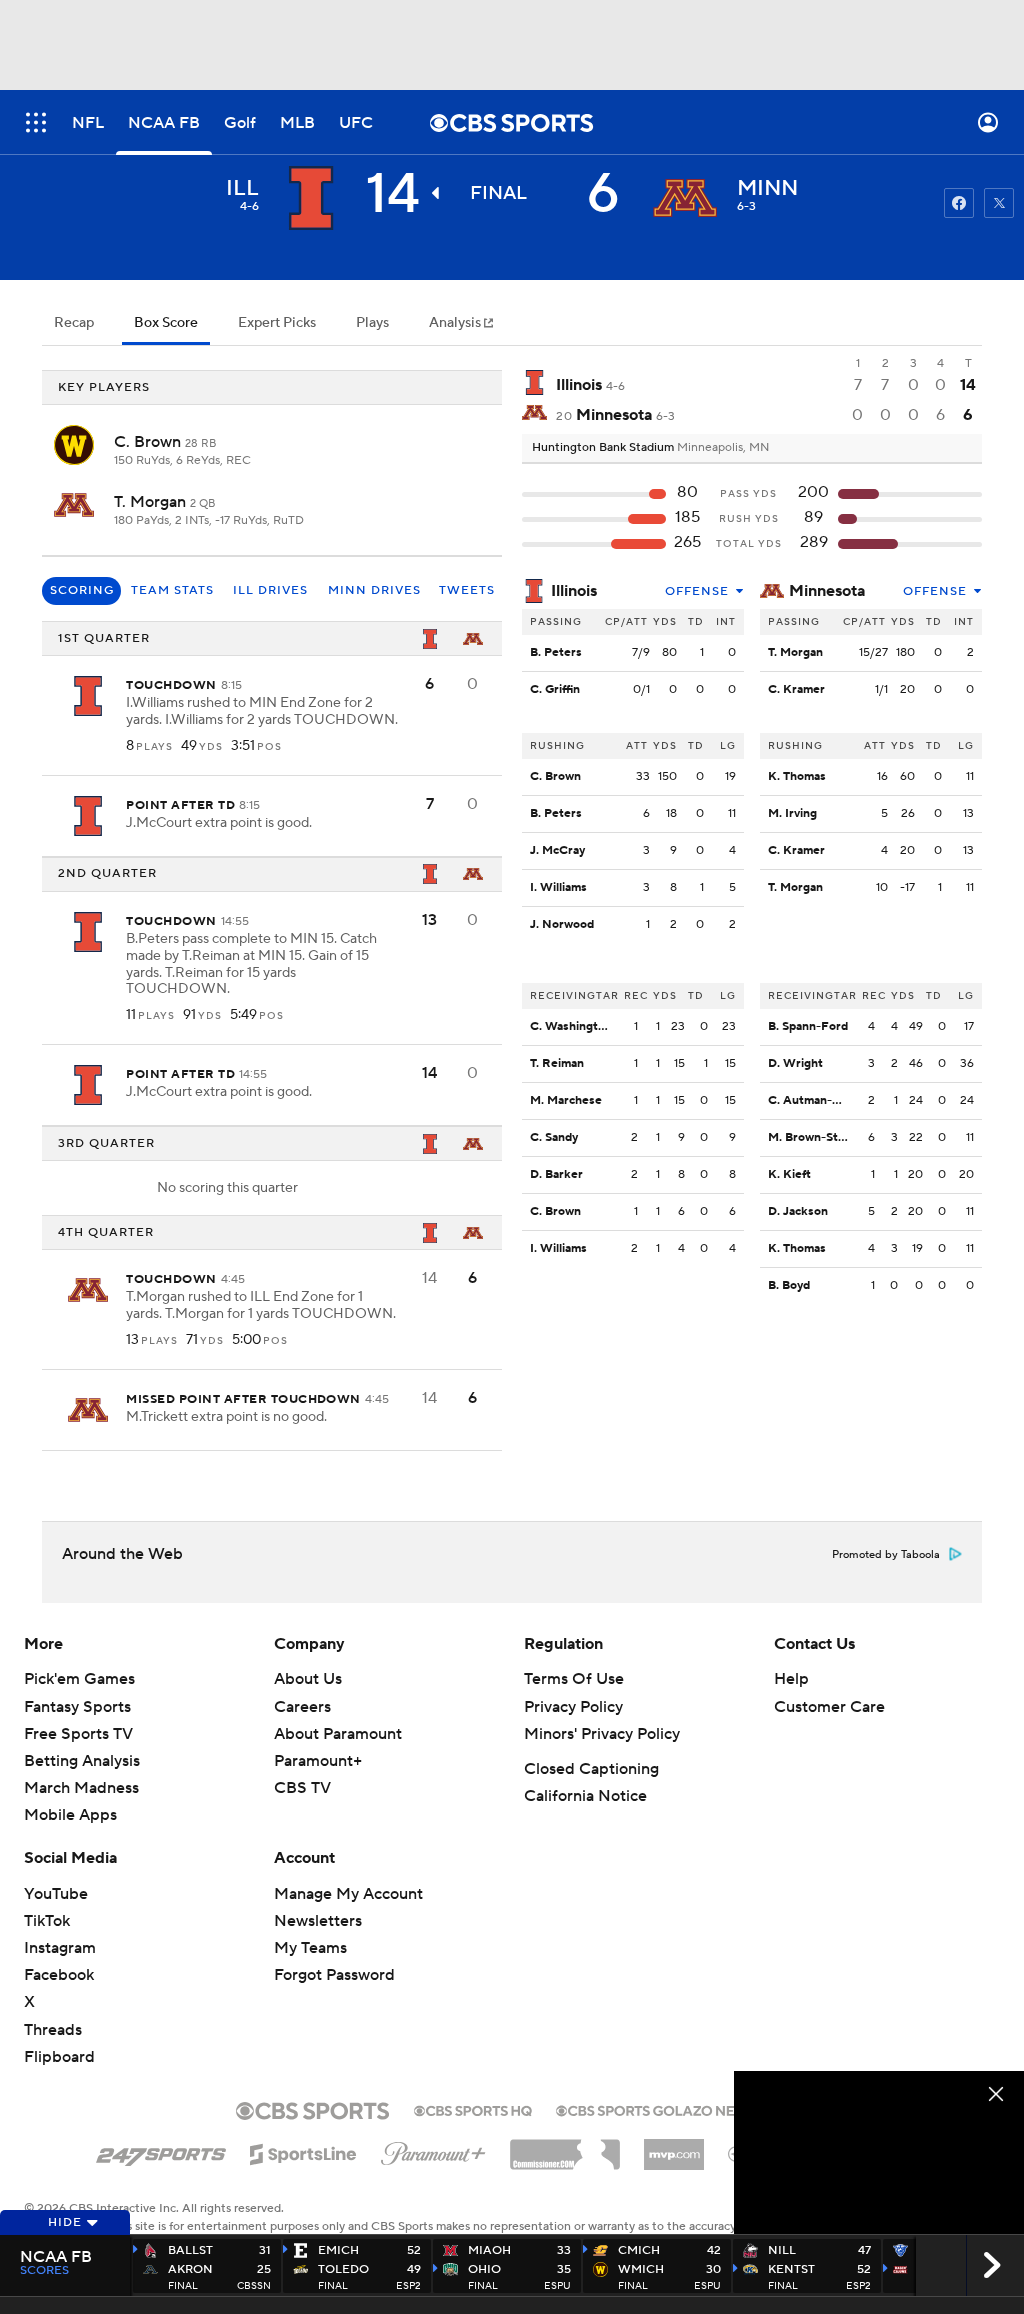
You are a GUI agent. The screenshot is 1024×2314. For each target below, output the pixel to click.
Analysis (456, 323)
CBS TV (302, 1788)
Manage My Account (348, 1894)
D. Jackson (798, 1211)
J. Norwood (562, 924)
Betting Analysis (82, 1761)
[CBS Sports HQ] (473, 2109)
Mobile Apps (70, 1815)
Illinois (574, 591)
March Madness (81, 1788)
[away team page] (311, 198)
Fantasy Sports (77, 1707)
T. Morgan (152, 502)
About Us (308, 1679)
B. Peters (556, 652)
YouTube (56, 1894)
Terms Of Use (574, 1679)
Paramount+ (318, 1761)
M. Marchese (566, 1100)
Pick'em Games (79, 1679)
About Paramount (338, 1734)
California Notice (585, 1796)
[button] (36, 122)
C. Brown (149, 442)
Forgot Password (334, 1975)
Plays (372, 323)
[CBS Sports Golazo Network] (672, 2109)
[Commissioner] (565, 2147)
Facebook (59, 1975)
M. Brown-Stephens (823, 1137)
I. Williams (558, 887)
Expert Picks (277, 323)
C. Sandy (554, 1137)
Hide (65, 2222)
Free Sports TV (78, 1734)
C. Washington (571, 1026)
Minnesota (827, 591)
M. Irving (792, 813)
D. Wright (795, 1063)
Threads (53, 2030)
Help (791, 1679)
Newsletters (318, 1921)
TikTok (47, 1921)
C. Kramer (796, 689)
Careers (302, 1707)
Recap (74, 323)
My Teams (310, 1948)
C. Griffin (555, 689)
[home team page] (685, 198)
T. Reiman (557, 1063)
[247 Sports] (161, 2151)
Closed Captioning (591, 1769)
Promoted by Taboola (886, 1555)
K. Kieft (789, 1174)
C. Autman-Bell (810, 1100)
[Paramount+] (433, 2150)
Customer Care (829, 1707)
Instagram (60, 1948)
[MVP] (674, 2147)
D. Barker (556, 1174)
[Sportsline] (303, 2151)
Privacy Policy (573, 1707)
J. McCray (557, 850)
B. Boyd (789, 1285)
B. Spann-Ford (808, 1026)
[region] (879, 2152)
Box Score (166, 323)
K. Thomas (797, 776)
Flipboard (59, 2057)
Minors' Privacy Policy (602, 1734)
